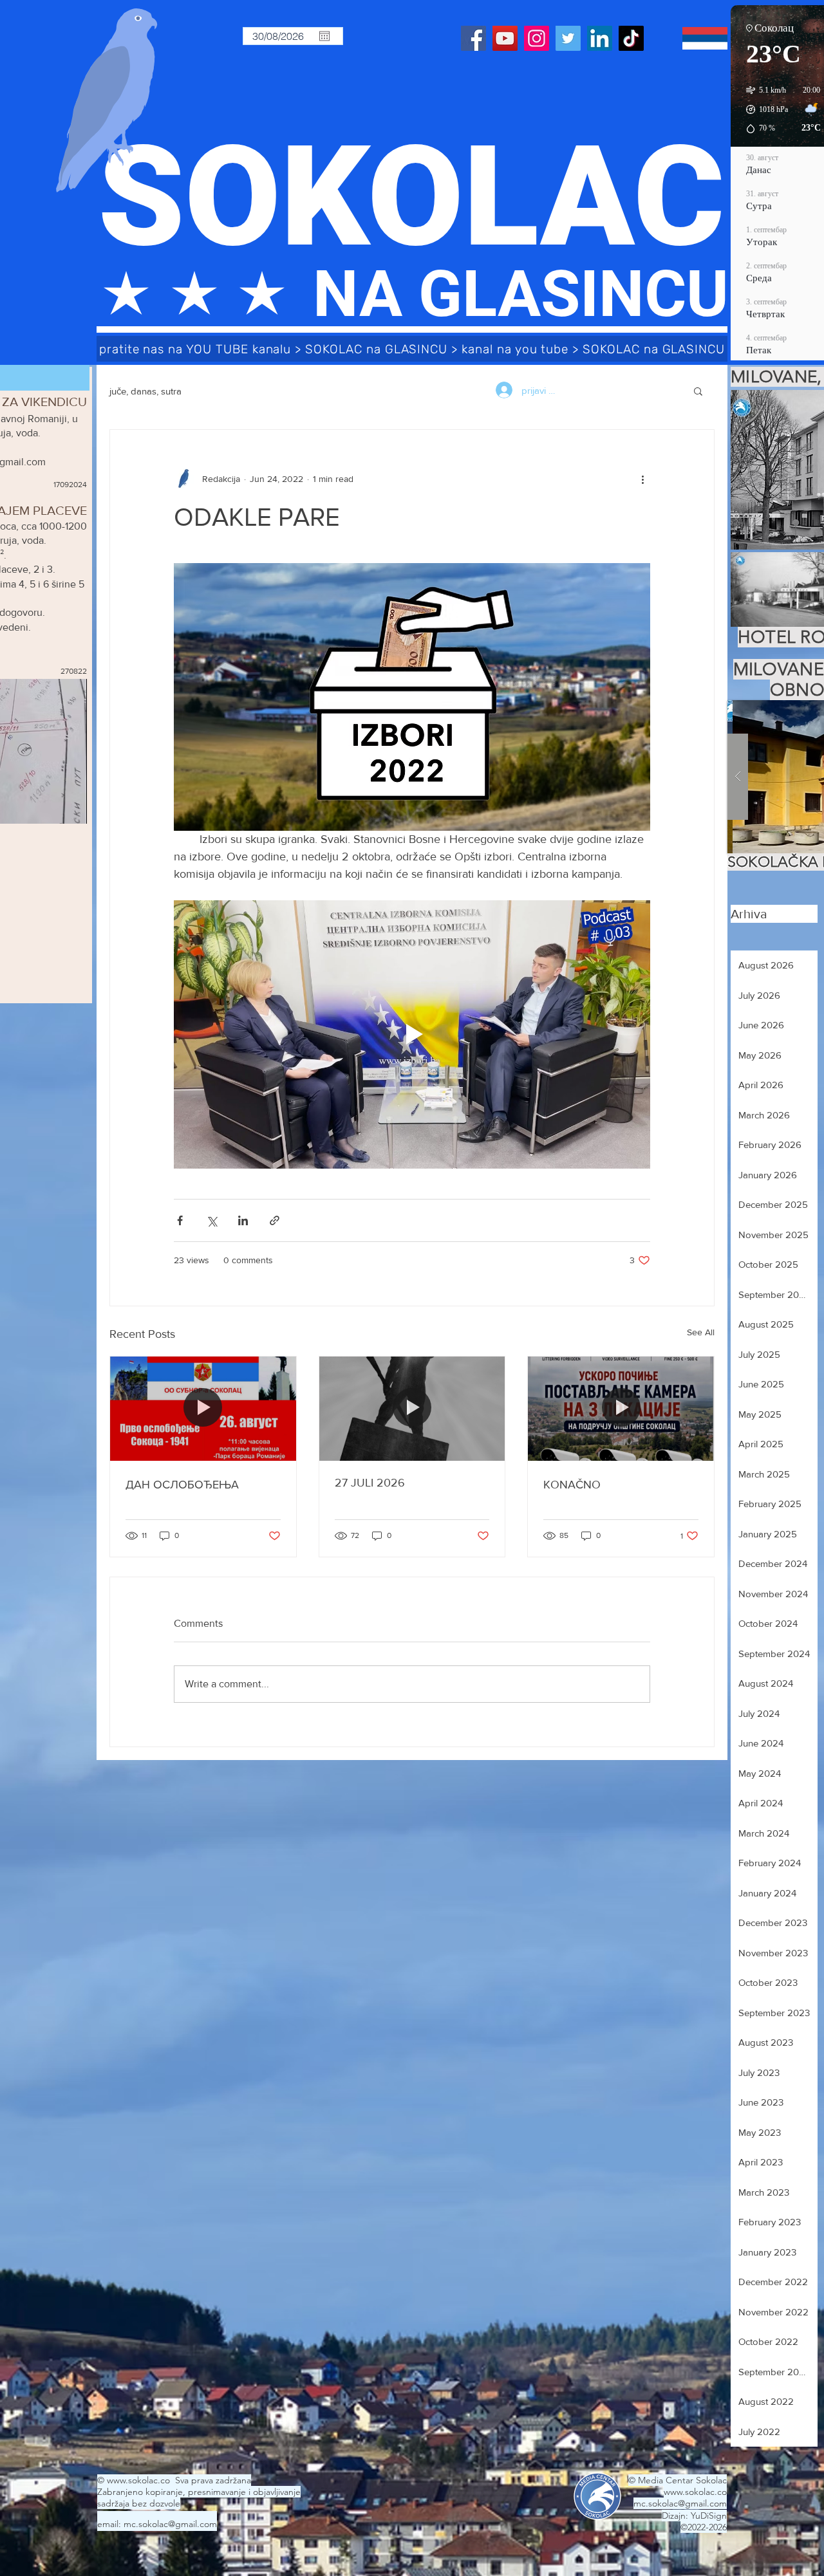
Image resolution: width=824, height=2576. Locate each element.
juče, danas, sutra (145, 391)
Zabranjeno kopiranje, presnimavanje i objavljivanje (199, 2492)
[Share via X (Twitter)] (211, 1220)
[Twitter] (568, 38)
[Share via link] (275, 1220)
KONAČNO (572, 1485)
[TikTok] (631, 38)
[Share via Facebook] (180, 1220)
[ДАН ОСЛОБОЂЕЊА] (203, 1409)
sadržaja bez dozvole (139, 2503)
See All (701, 1332)
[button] (698, 391)
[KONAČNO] (621, 1409)
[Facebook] (473, 38)
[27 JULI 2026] (412, 1409)
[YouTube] (505, 38)
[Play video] (412, 1034)
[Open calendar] (324, 36)
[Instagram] (537, 38)
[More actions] (642, 479)
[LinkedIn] (600, 38)
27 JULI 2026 (370, 1483)
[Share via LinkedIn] (243, 1220)
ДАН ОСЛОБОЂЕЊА (182, 1485)
